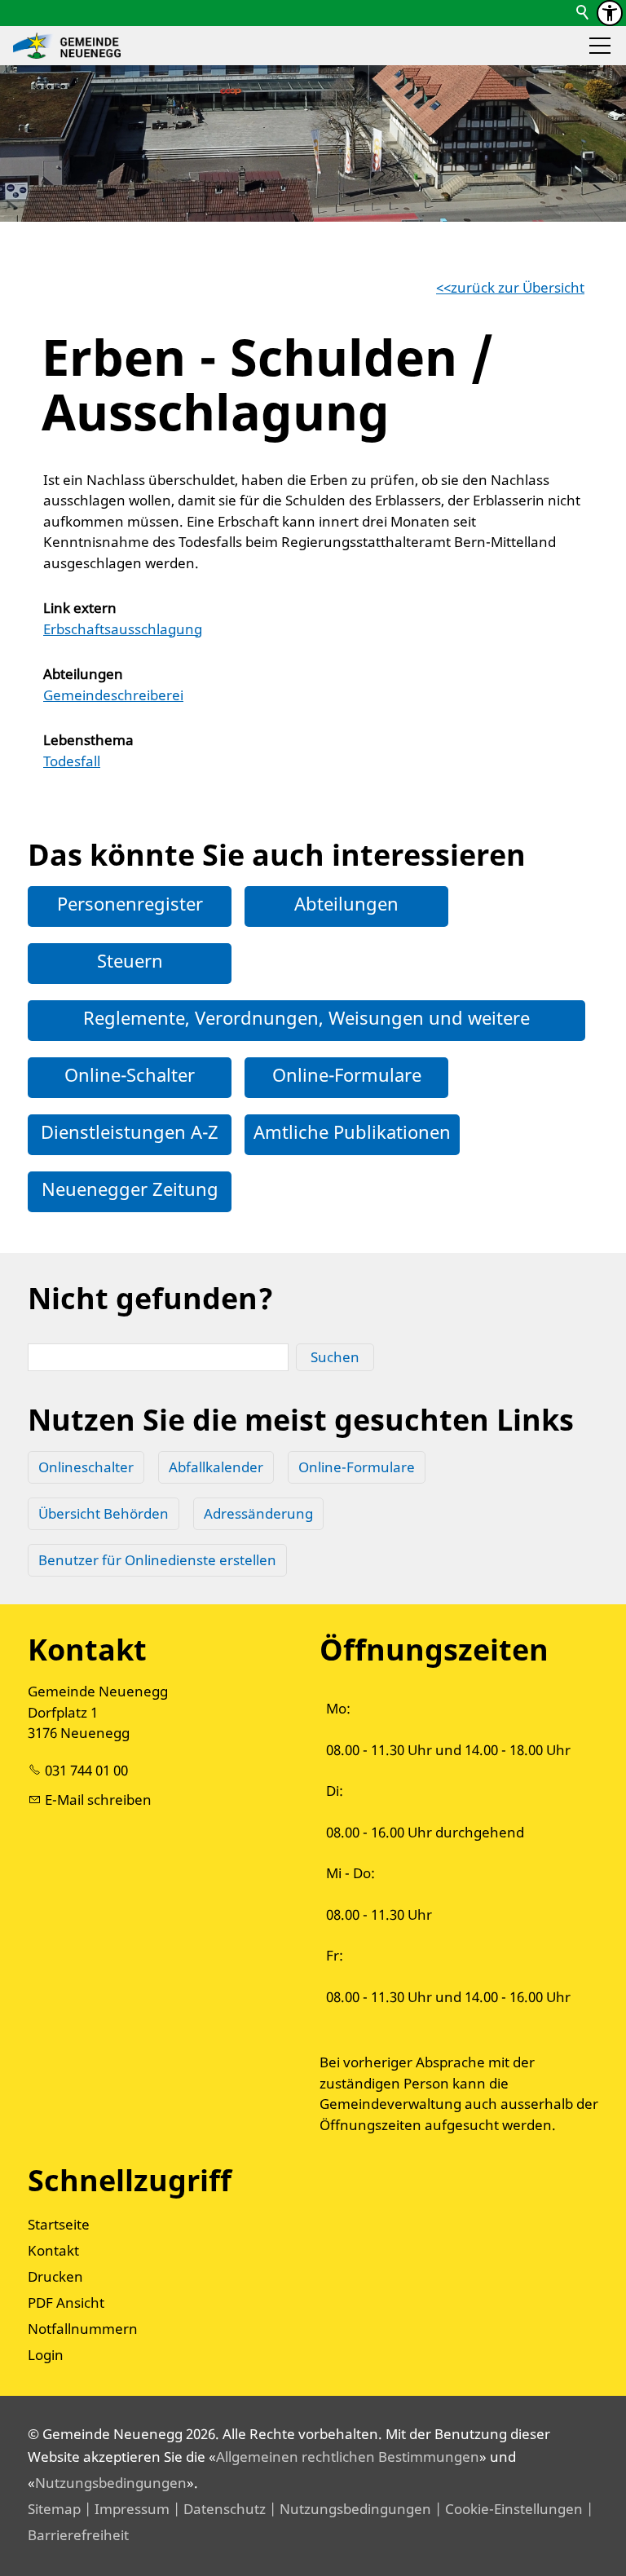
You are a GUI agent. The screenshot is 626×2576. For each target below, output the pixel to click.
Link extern (80, 608)
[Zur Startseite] (67, 46)
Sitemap (54, 2509)
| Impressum (125, 2509)
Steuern (130, 960)
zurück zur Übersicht (518, 287)
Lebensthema (88, 740)
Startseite (59, 2224)
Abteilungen (83, 674)
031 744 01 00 (86, 1770)
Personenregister (130, 903)
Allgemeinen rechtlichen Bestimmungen (348, 2457)
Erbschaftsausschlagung (123, 629)
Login (46, 2355)
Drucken (55, 2276)
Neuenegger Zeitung (130, 1189)
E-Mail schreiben (98, 1800)
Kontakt (53, 2250)
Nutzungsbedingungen (111, 2483)
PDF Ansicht (66, 2303)
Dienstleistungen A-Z (130, 1131)
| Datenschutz (218, 2509)
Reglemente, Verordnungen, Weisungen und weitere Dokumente (306, 1034)
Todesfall (72, 761)
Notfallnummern (83, 2329)
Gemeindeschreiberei (113, 695)
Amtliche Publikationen (352, 1131)
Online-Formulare (347, 1074)
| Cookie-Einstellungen (507, 2509)
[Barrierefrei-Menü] (610, 13)
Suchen (335, 1357)
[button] (600, 46)
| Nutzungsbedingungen (348, 2509)
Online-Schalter (130, 1074)
